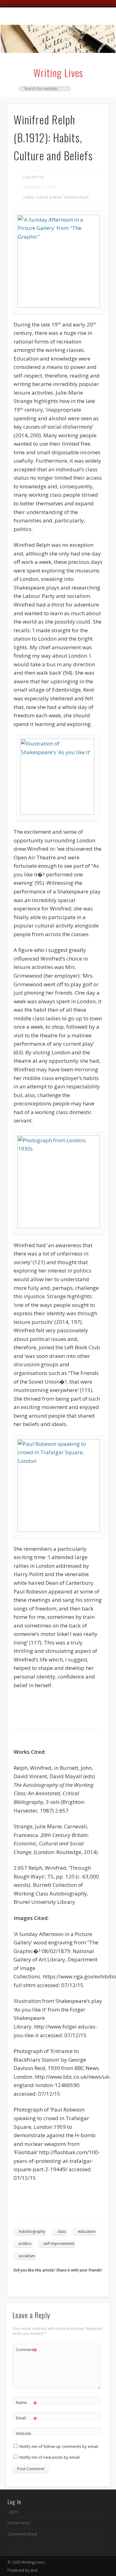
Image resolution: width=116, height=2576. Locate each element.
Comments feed (22, 2534)
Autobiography (32, 2231)
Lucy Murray (33, 177)
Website (24, 2433)
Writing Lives (58, 73)
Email (26, 2419)
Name (26, 2403)
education (87, 2231)
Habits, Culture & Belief (43, 197)
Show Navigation (94, 62)
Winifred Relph (77, 197)
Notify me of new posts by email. (50, 2457)
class (62, 2231)
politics (25, 2243)
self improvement (59, 2243)
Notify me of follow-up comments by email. (59, 2446)
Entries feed (19, 2523)
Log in (13, 2512)
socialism (27, 2256)
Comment (26, 2350)
